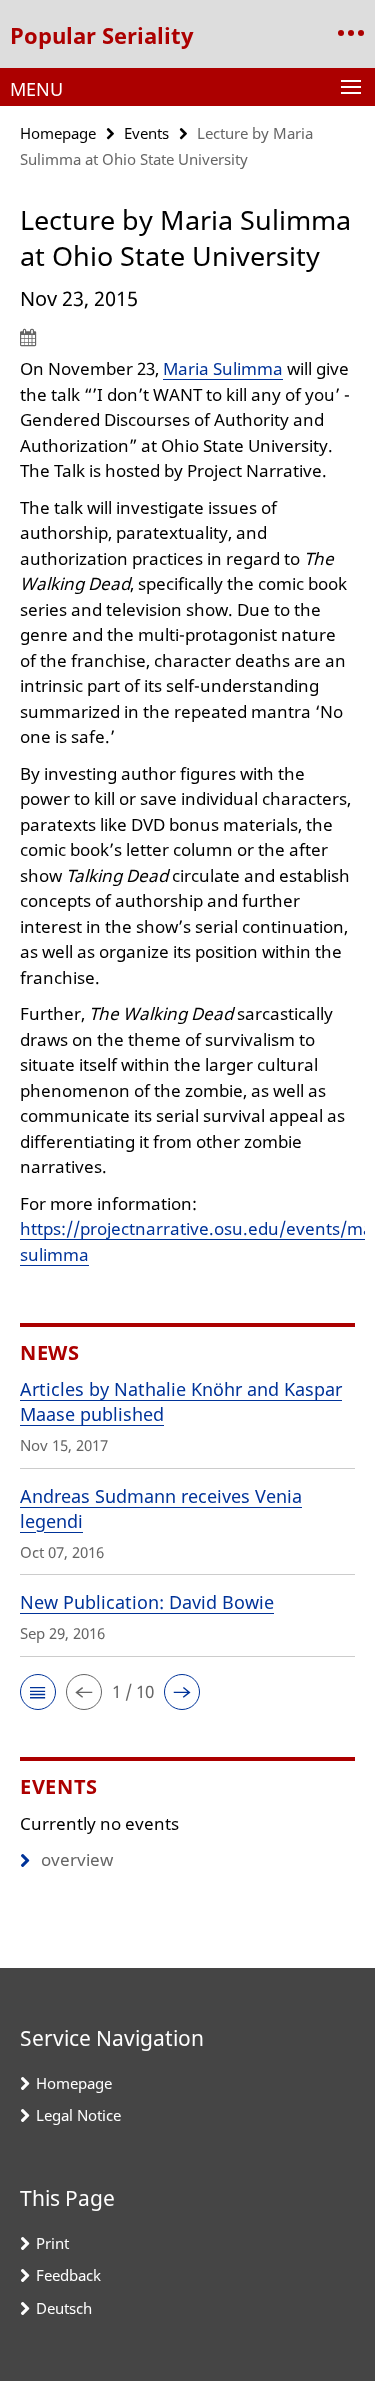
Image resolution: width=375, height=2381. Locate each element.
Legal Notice (78, 2115)
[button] (38, 1692)
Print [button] (52, 2243)
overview (77, 1859)
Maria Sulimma (223, 368)
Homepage (58, 133)
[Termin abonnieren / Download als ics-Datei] (187, 337)
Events (146, 133)
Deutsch (64, 2308)
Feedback (68, 2275)
